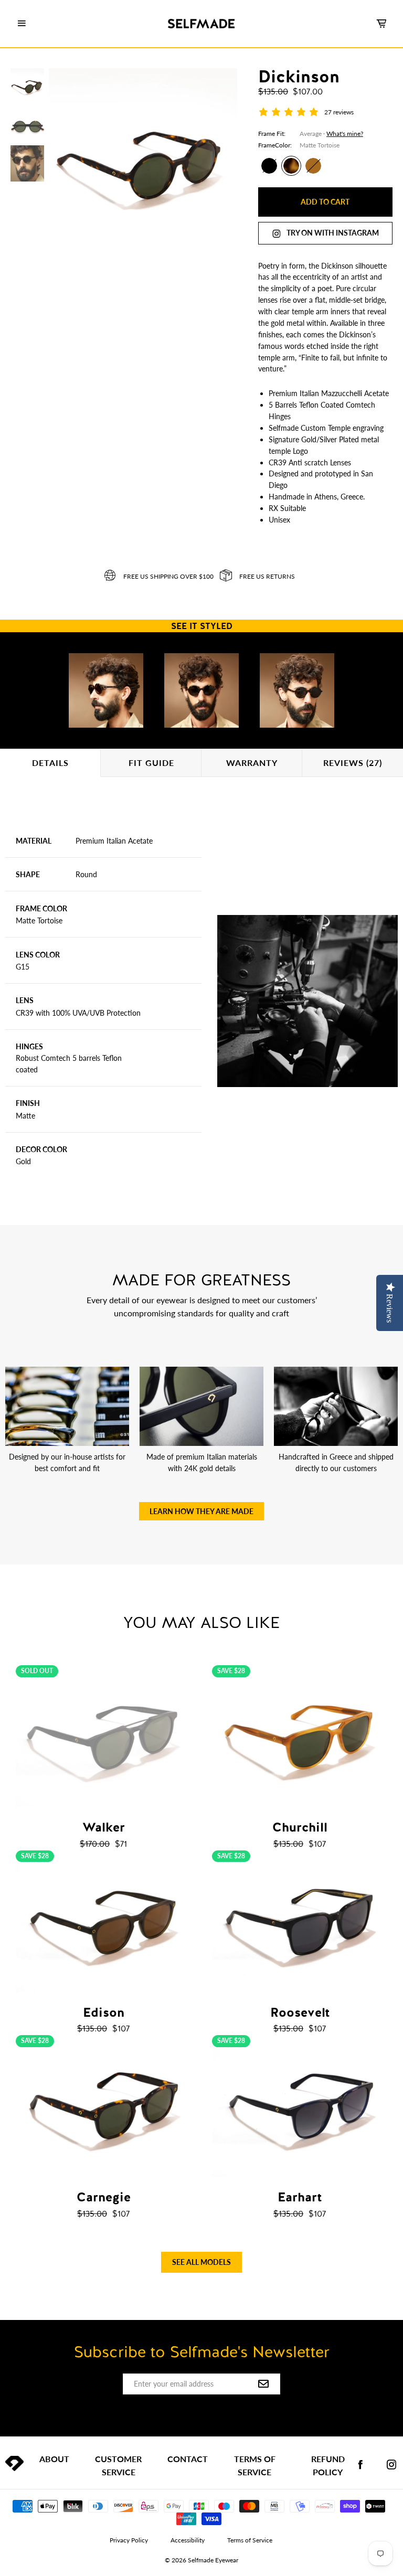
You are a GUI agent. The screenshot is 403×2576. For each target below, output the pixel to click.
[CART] (381, 24)
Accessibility (188, 2540)
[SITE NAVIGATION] (22, 24)
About (54, 2459)
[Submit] (263, 2385)
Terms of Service (255, 2465)
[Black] (269, 166)
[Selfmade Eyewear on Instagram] (391, 2465)
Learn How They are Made (201, 1511)
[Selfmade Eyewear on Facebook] (360, 2465)
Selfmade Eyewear (213, 2560)
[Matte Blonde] (313, 166)
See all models (201, 2262)
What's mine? (345, 134)
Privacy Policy (129, 2540)
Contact (188, 2459)
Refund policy (328, 2465)
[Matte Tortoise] (291, 166)
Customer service (118, 2465)
